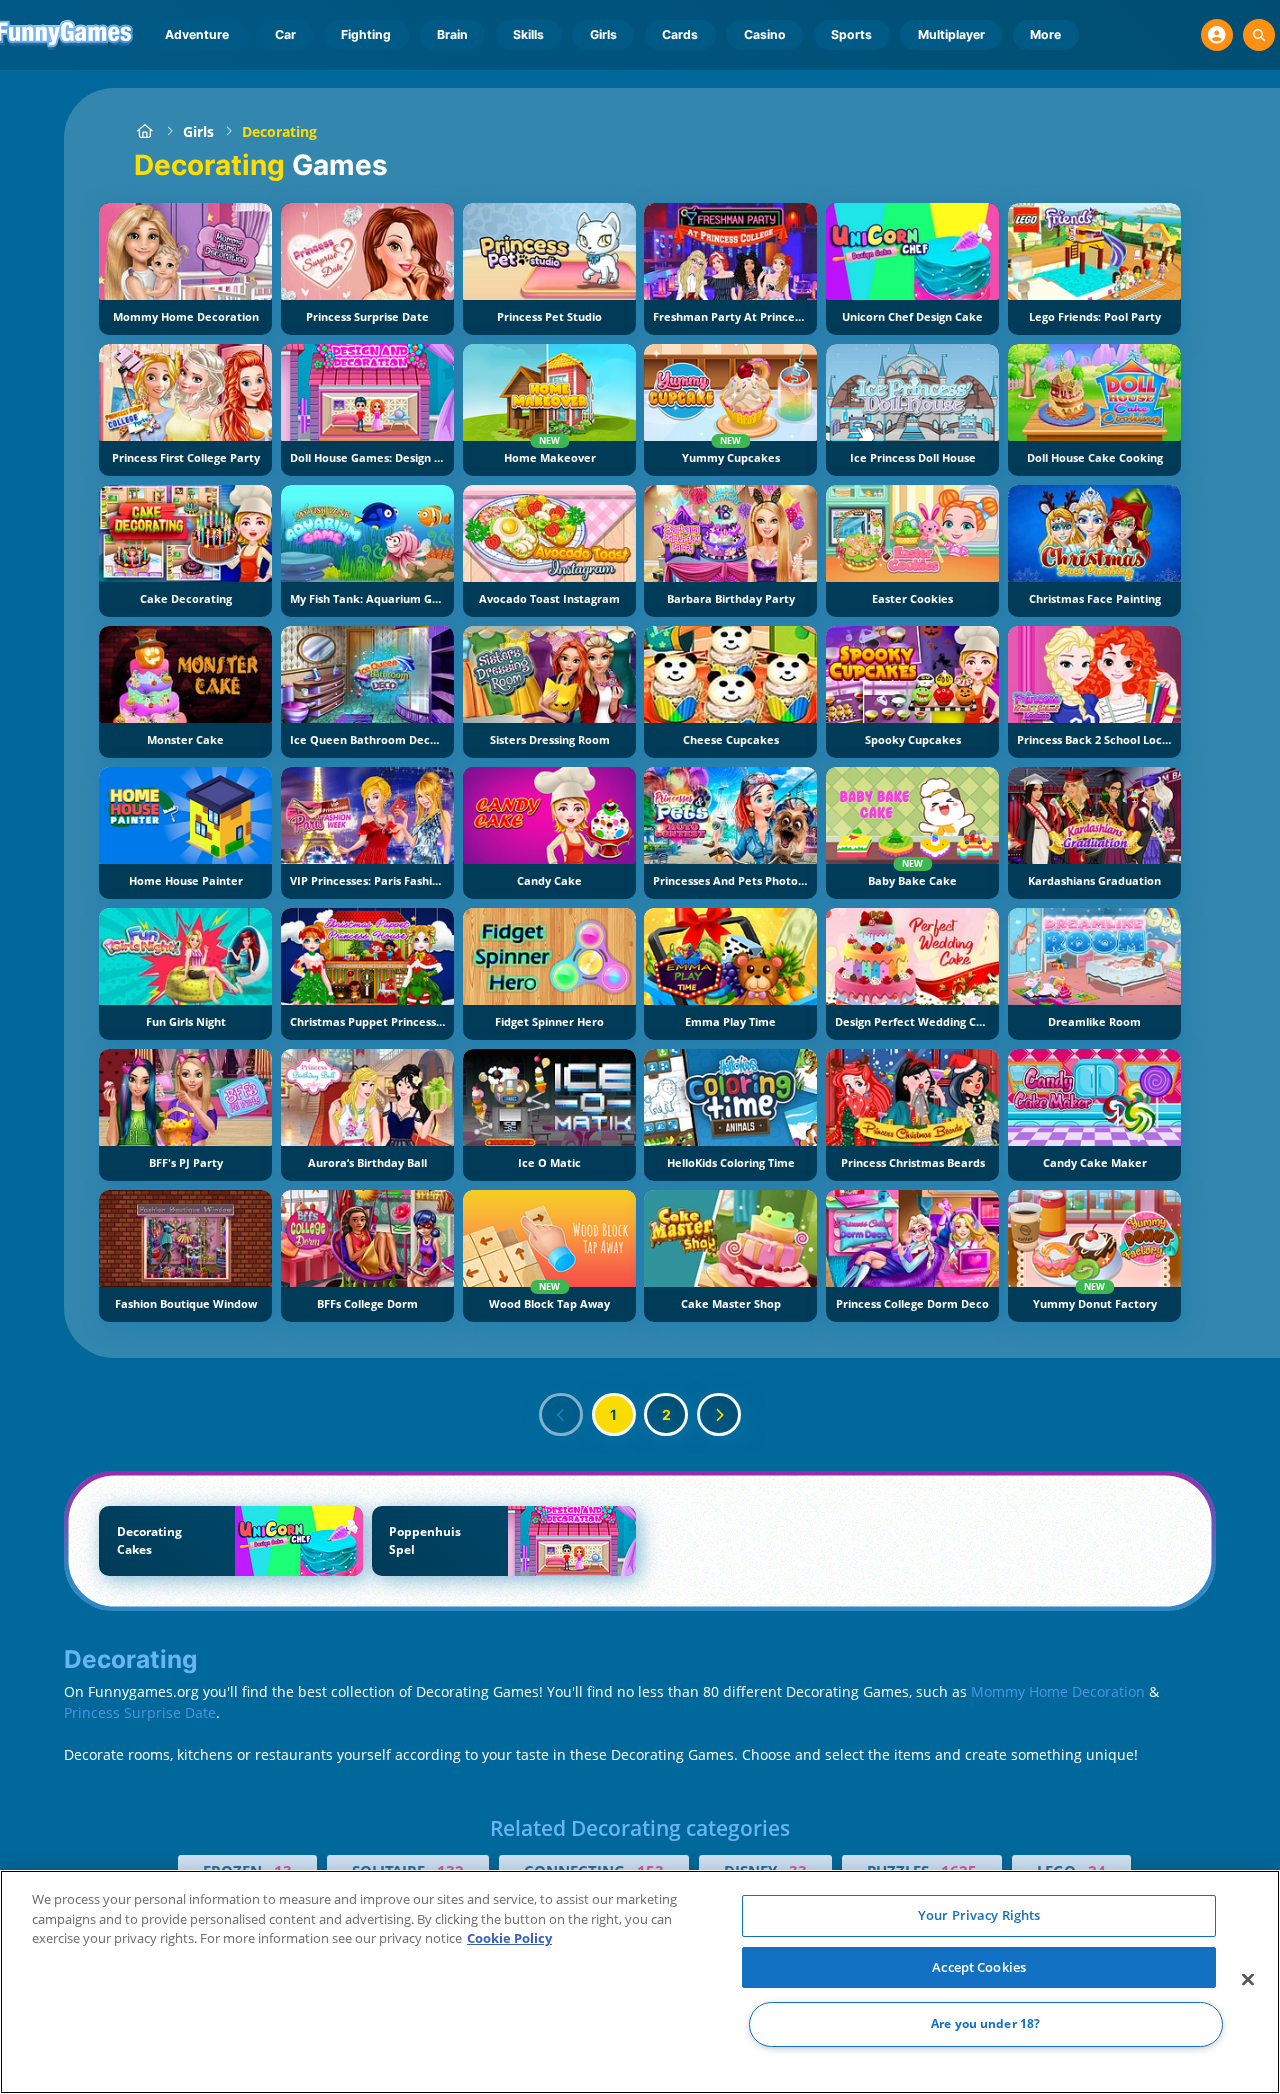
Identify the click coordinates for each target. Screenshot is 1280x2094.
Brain (452, 34)
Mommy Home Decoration (1058, 1691)
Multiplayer (951, 34)
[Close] (1248, 1980)
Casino (765, 34)
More (1045, 34)
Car (285, 34)
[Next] (719, 1415)
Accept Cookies (979, 1967)
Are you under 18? (985, 2024)
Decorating (279, 131)
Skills (528, 34)
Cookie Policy (509, 1938)
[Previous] (561, 1415)
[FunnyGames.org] (144, 131)
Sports (851, 34)
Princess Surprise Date (140, 1712)
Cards (680, 34)
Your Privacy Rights (979, 1915)
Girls (603, 34)
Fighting (366, 34)
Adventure (197, 34)
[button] (1217, 35)
